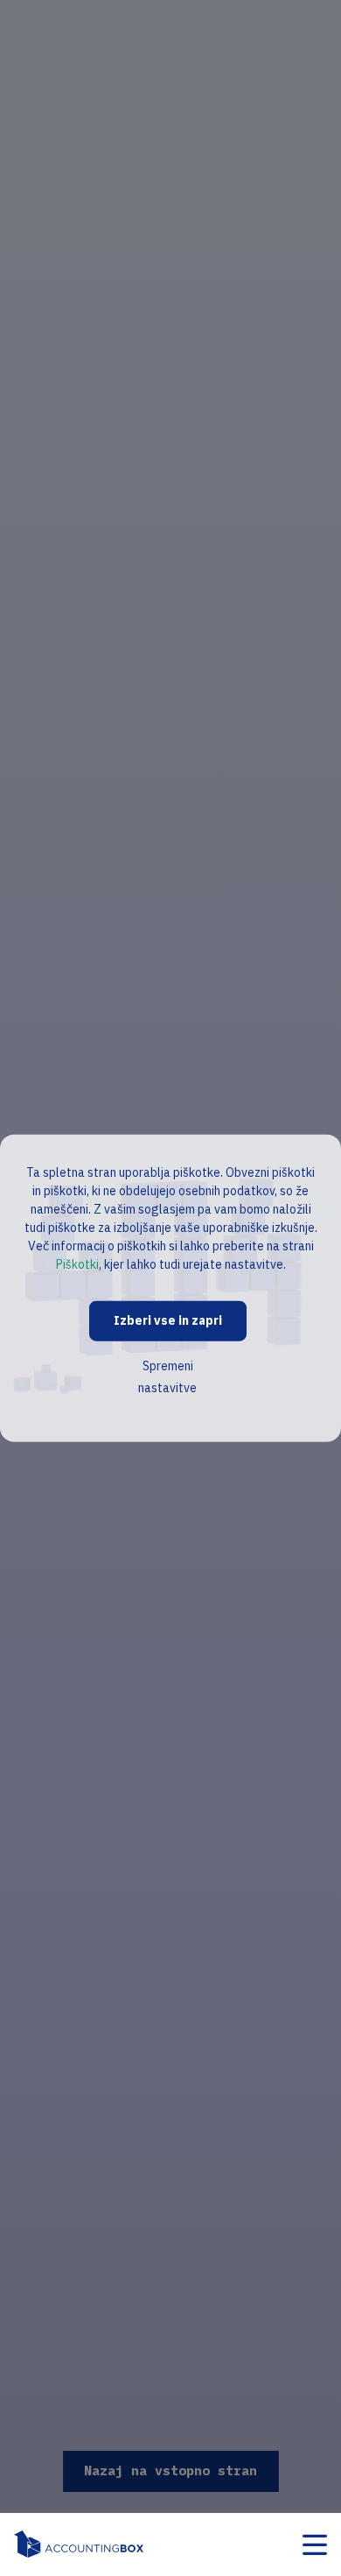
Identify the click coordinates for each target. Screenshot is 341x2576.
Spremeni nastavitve (167, 1376)
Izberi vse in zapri (168, 1320)
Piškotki (77, 1264)
